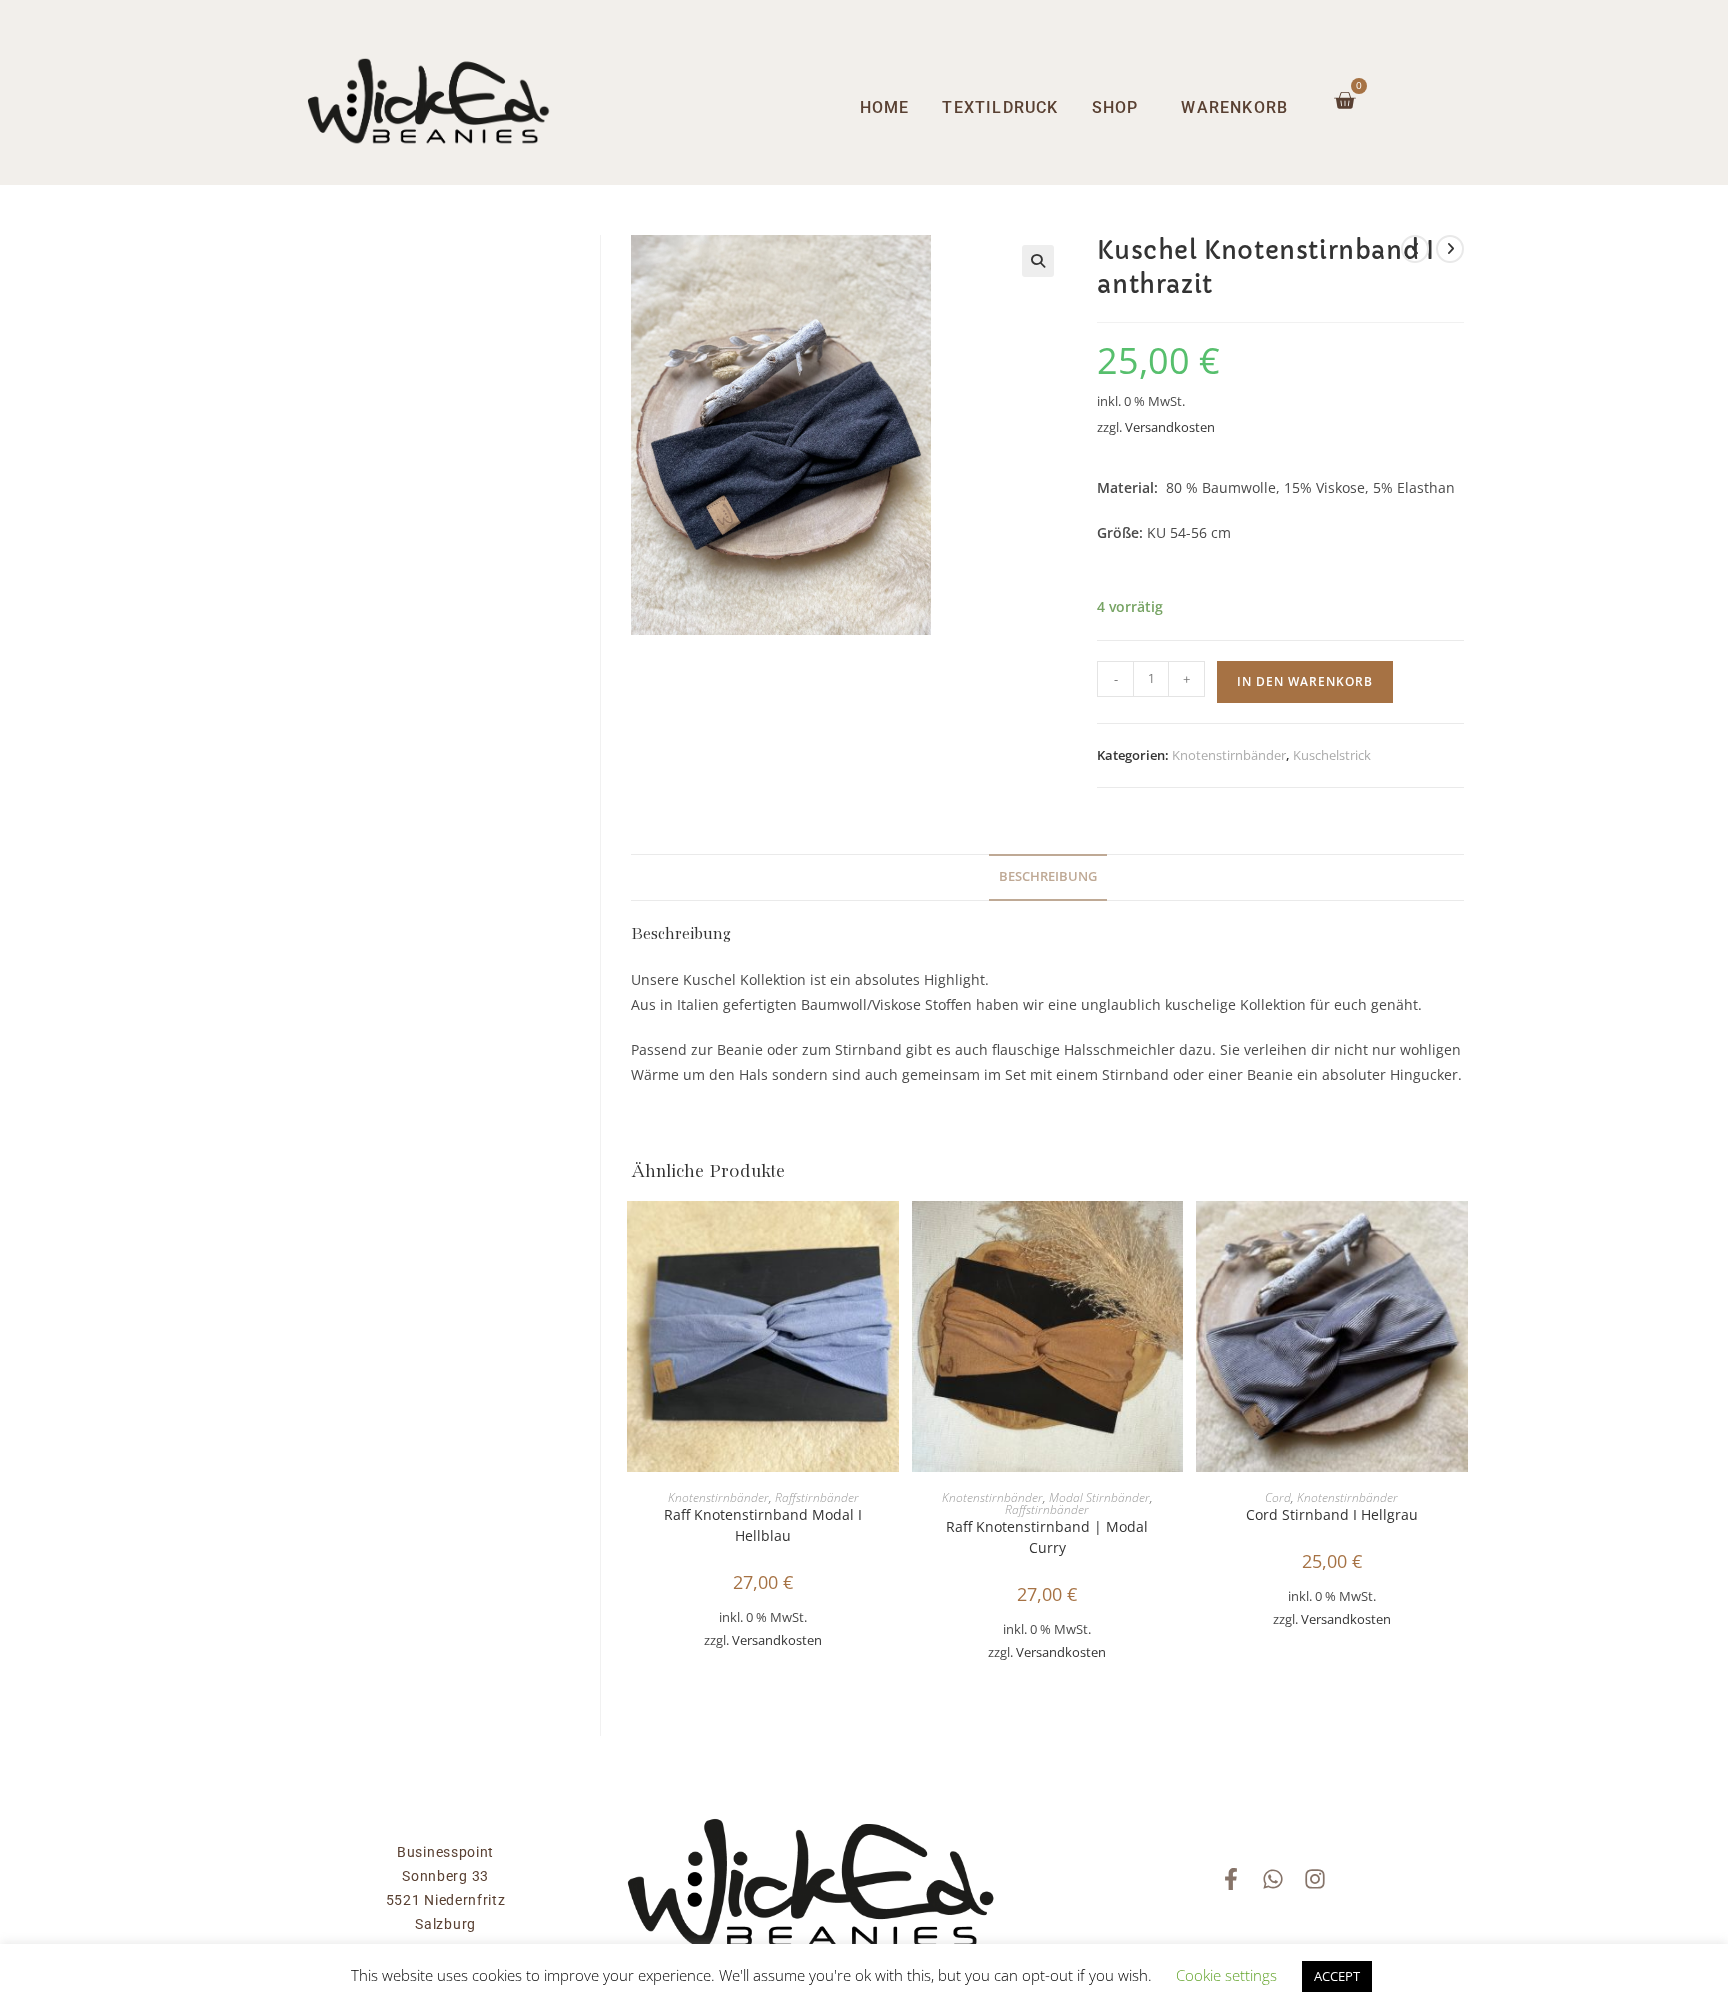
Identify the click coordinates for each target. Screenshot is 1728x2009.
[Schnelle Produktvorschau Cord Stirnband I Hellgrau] (1458, 1236)
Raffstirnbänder (817, 1497)
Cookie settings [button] (1226, 1975)
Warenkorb (1234, 107)
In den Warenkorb (1305, 681)
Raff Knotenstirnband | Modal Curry (1047, 1537)
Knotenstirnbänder (1229, 755)
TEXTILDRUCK (1000, 107)
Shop (1115, 107)
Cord (1278, 1497)
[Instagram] (1315, 1879)
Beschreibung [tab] (1048, 876)
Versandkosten (1170, 427)
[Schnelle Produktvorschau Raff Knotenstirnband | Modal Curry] (1173, 1236)
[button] (1038, 261)
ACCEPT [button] (1337, 1976)
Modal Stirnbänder (1099, 1497)
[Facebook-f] (1231, 1879)
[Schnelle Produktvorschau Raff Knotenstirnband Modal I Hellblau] (889, 1236)
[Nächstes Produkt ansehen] (1450, 249)
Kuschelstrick (1332, 755)
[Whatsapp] (1273, 1879)
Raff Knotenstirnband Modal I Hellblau (763, 1525)
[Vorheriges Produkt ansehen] (1415, 249)
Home (885, 107)
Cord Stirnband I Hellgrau (1332, 1514)
